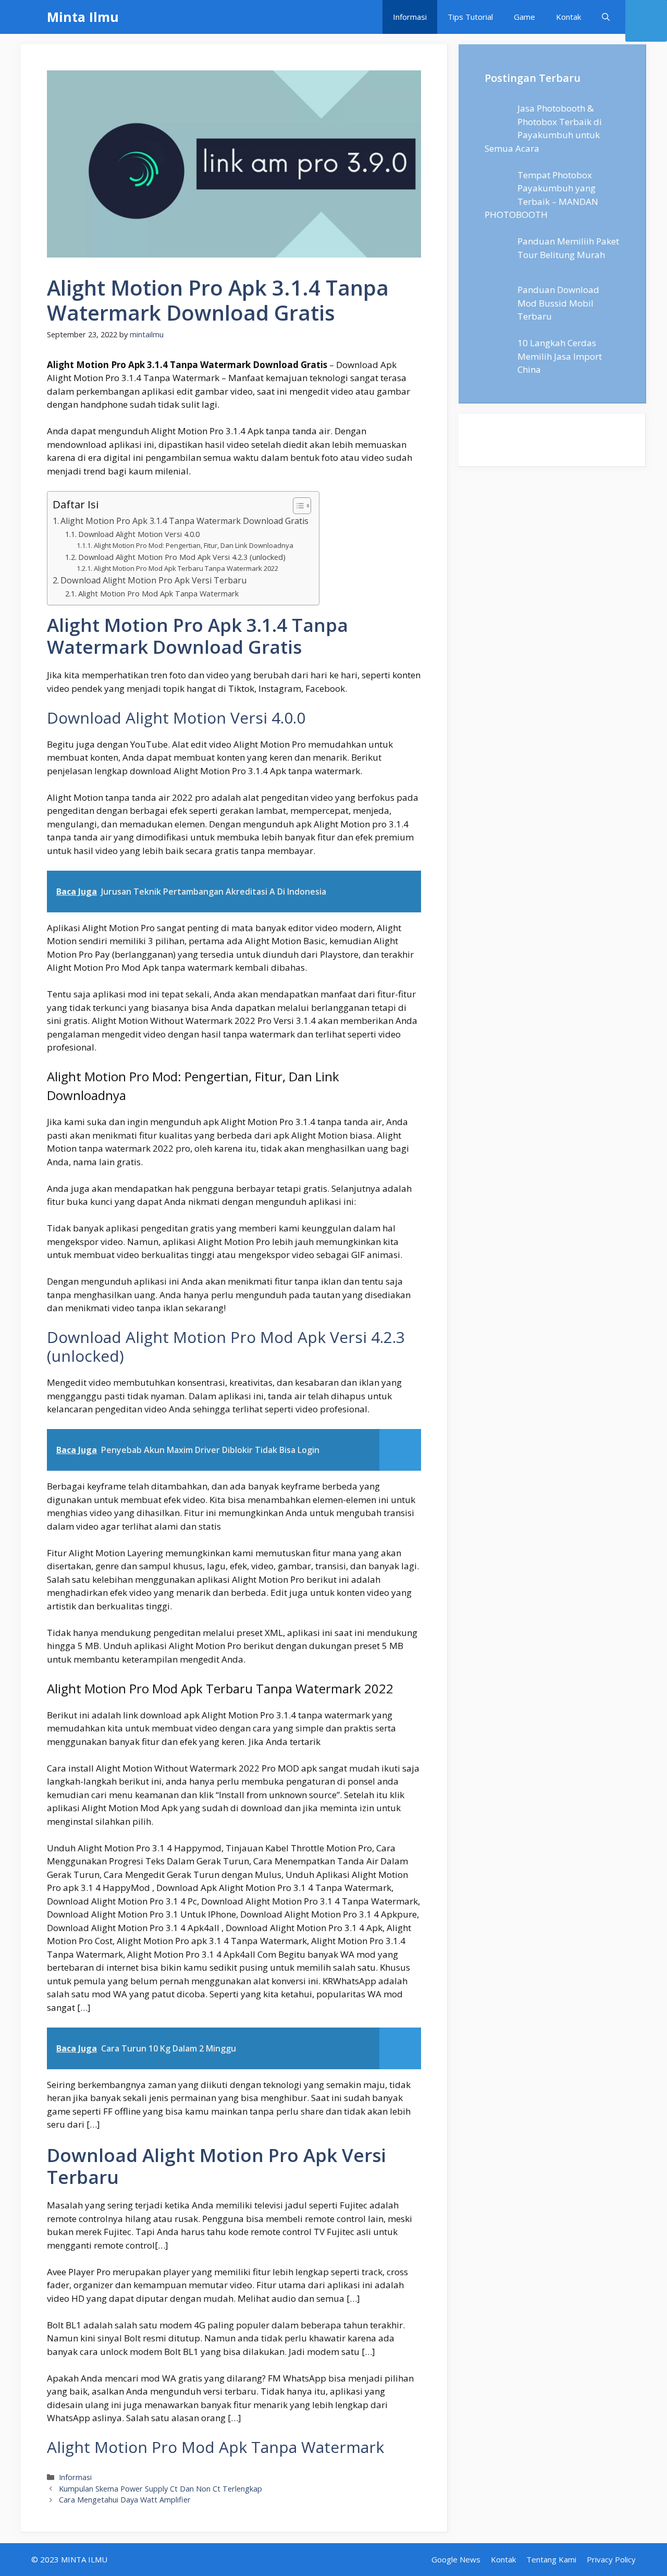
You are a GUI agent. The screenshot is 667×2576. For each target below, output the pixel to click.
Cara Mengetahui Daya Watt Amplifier (125, 2500)
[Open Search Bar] (606, 17)
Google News (456, 2559)
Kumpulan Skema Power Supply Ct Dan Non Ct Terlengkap (160, 2489)
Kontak (569, 17)
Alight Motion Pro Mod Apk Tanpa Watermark (158, 593)
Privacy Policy (611, 2559)
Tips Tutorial (470, 17)
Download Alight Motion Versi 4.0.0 (139, 534)
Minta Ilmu (83, 17)
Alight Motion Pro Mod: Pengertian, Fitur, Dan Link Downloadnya (194, 545)
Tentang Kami (551, 2559)
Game (524, 17)
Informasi (410, 17)
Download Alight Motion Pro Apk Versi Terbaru (153, 580)
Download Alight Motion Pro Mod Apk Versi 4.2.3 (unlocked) (182, 557)
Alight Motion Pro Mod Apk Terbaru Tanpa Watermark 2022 (186, 568)
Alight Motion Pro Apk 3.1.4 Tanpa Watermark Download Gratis (184, 521)
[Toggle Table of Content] (297, 506)
